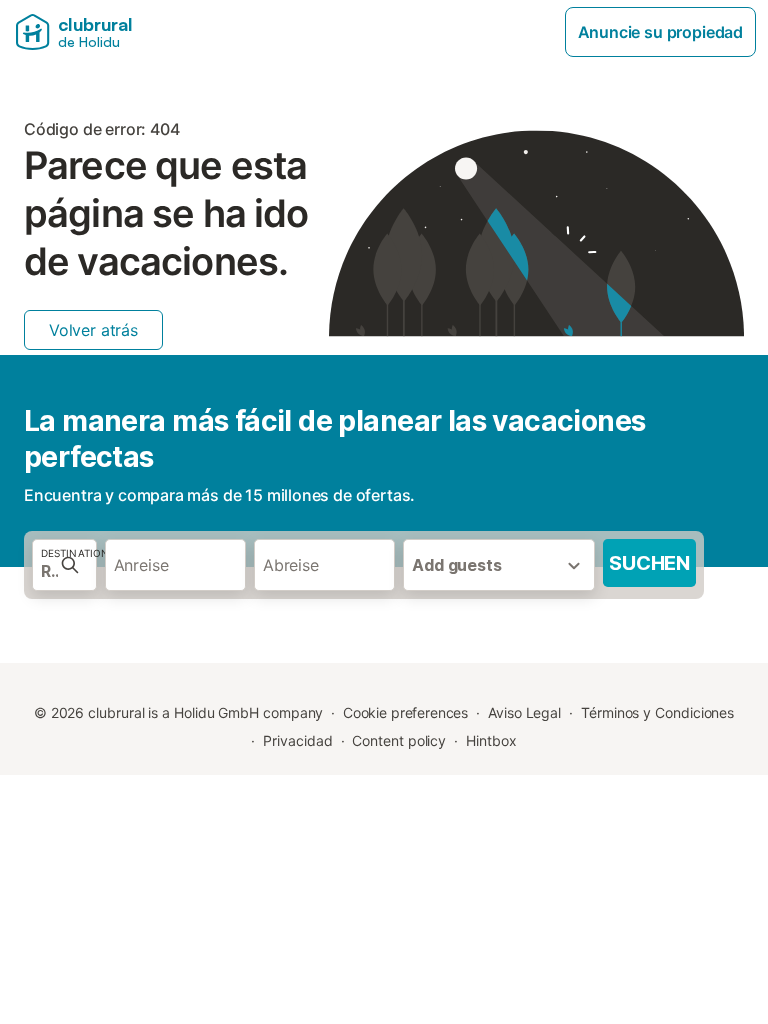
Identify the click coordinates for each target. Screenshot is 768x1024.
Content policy (399, 740)
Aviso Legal (524, 712)
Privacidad (297, 740)
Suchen (649, 563)
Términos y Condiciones (657, 712)
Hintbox (491, 740)
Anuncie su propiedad (660, 32)
